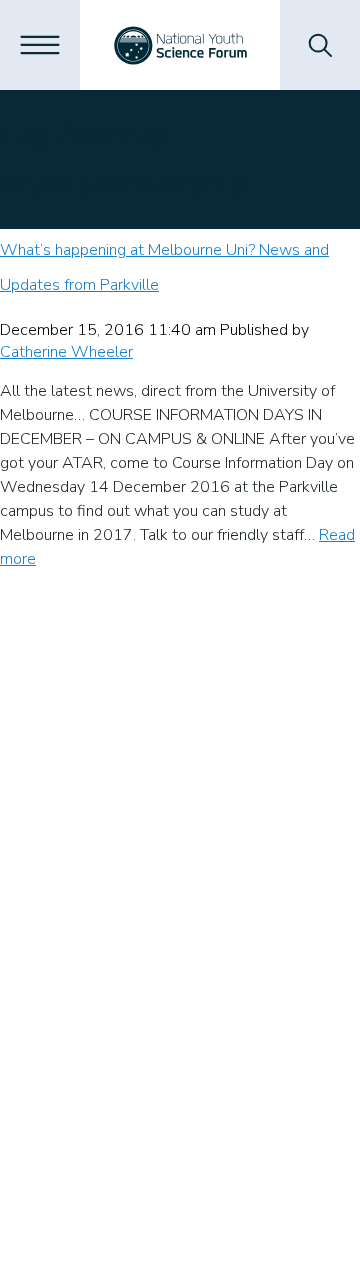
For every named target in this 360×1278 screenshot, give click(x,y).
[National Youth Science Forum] (180, 45)
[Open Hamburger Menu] (40, 45)
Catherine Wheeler (66, 352)
